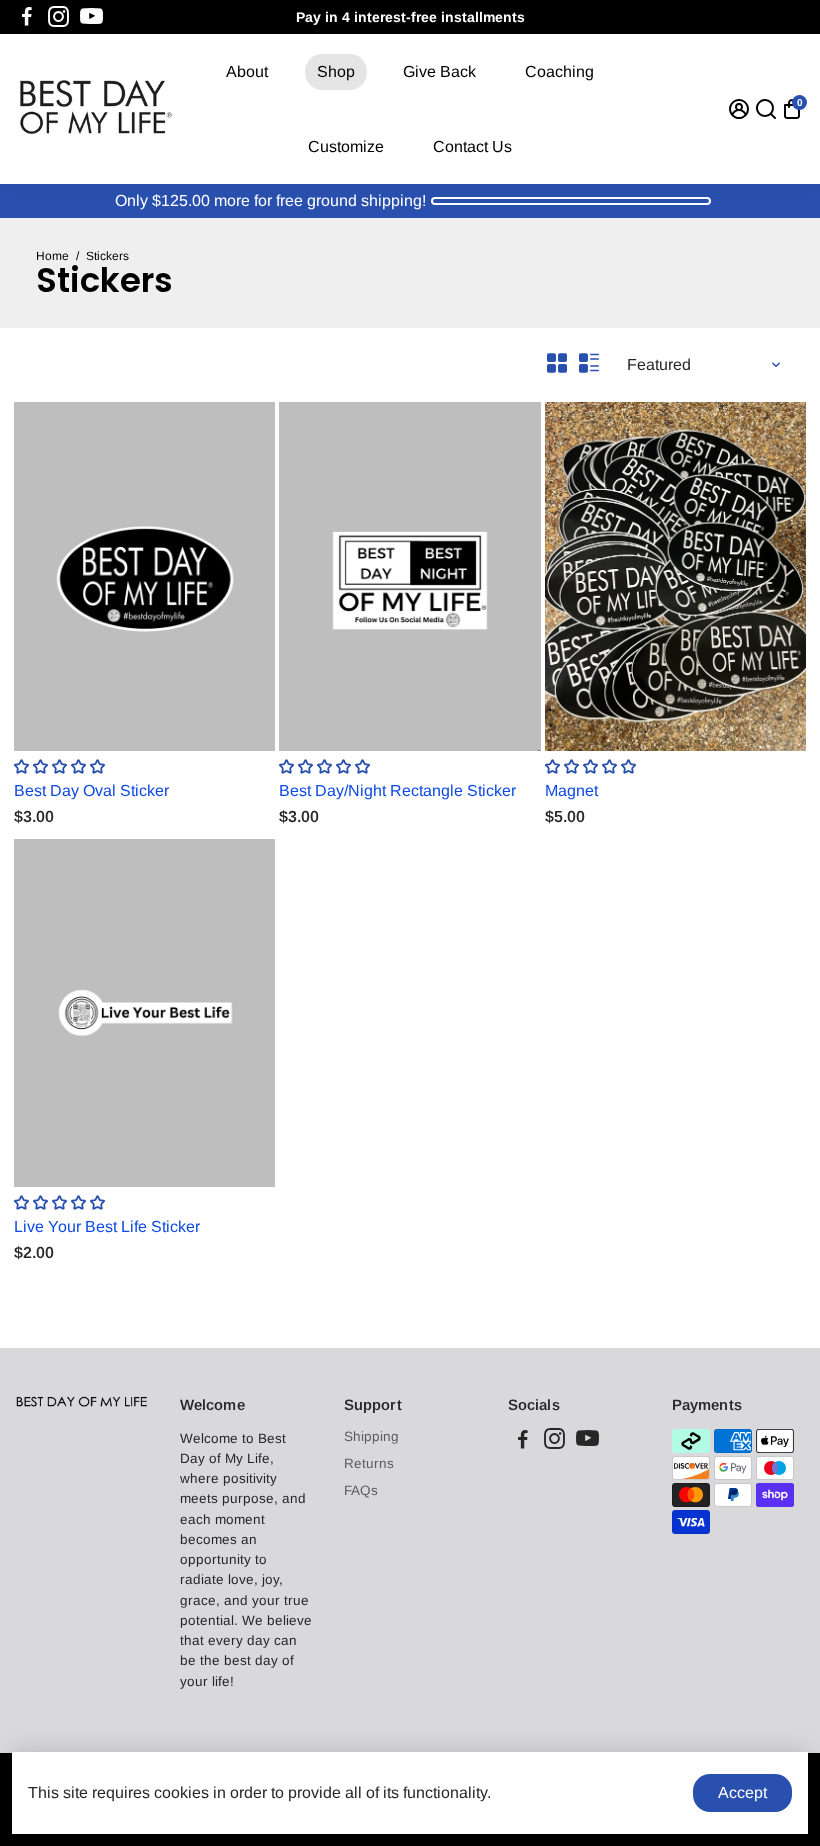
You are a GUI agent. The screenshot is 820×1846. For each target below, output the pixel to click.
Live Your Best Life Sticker (107, 1226)
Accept (742, 1792)
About (247, 71)
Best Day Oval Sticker (91, 790)
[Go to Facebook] (27, 17)
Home (52, 256)
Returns (369, 1463)
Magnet (571, 790)
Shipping (371, 1436)
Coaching (559, 71)
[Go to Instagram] (58, 17)
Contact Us (472, 146)
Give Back (439, 71)
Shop (336, 71)
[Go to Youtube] (91, 17)
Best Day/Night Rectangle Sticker (397, 790)
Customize (346, 146)
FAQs (361, 1490)
